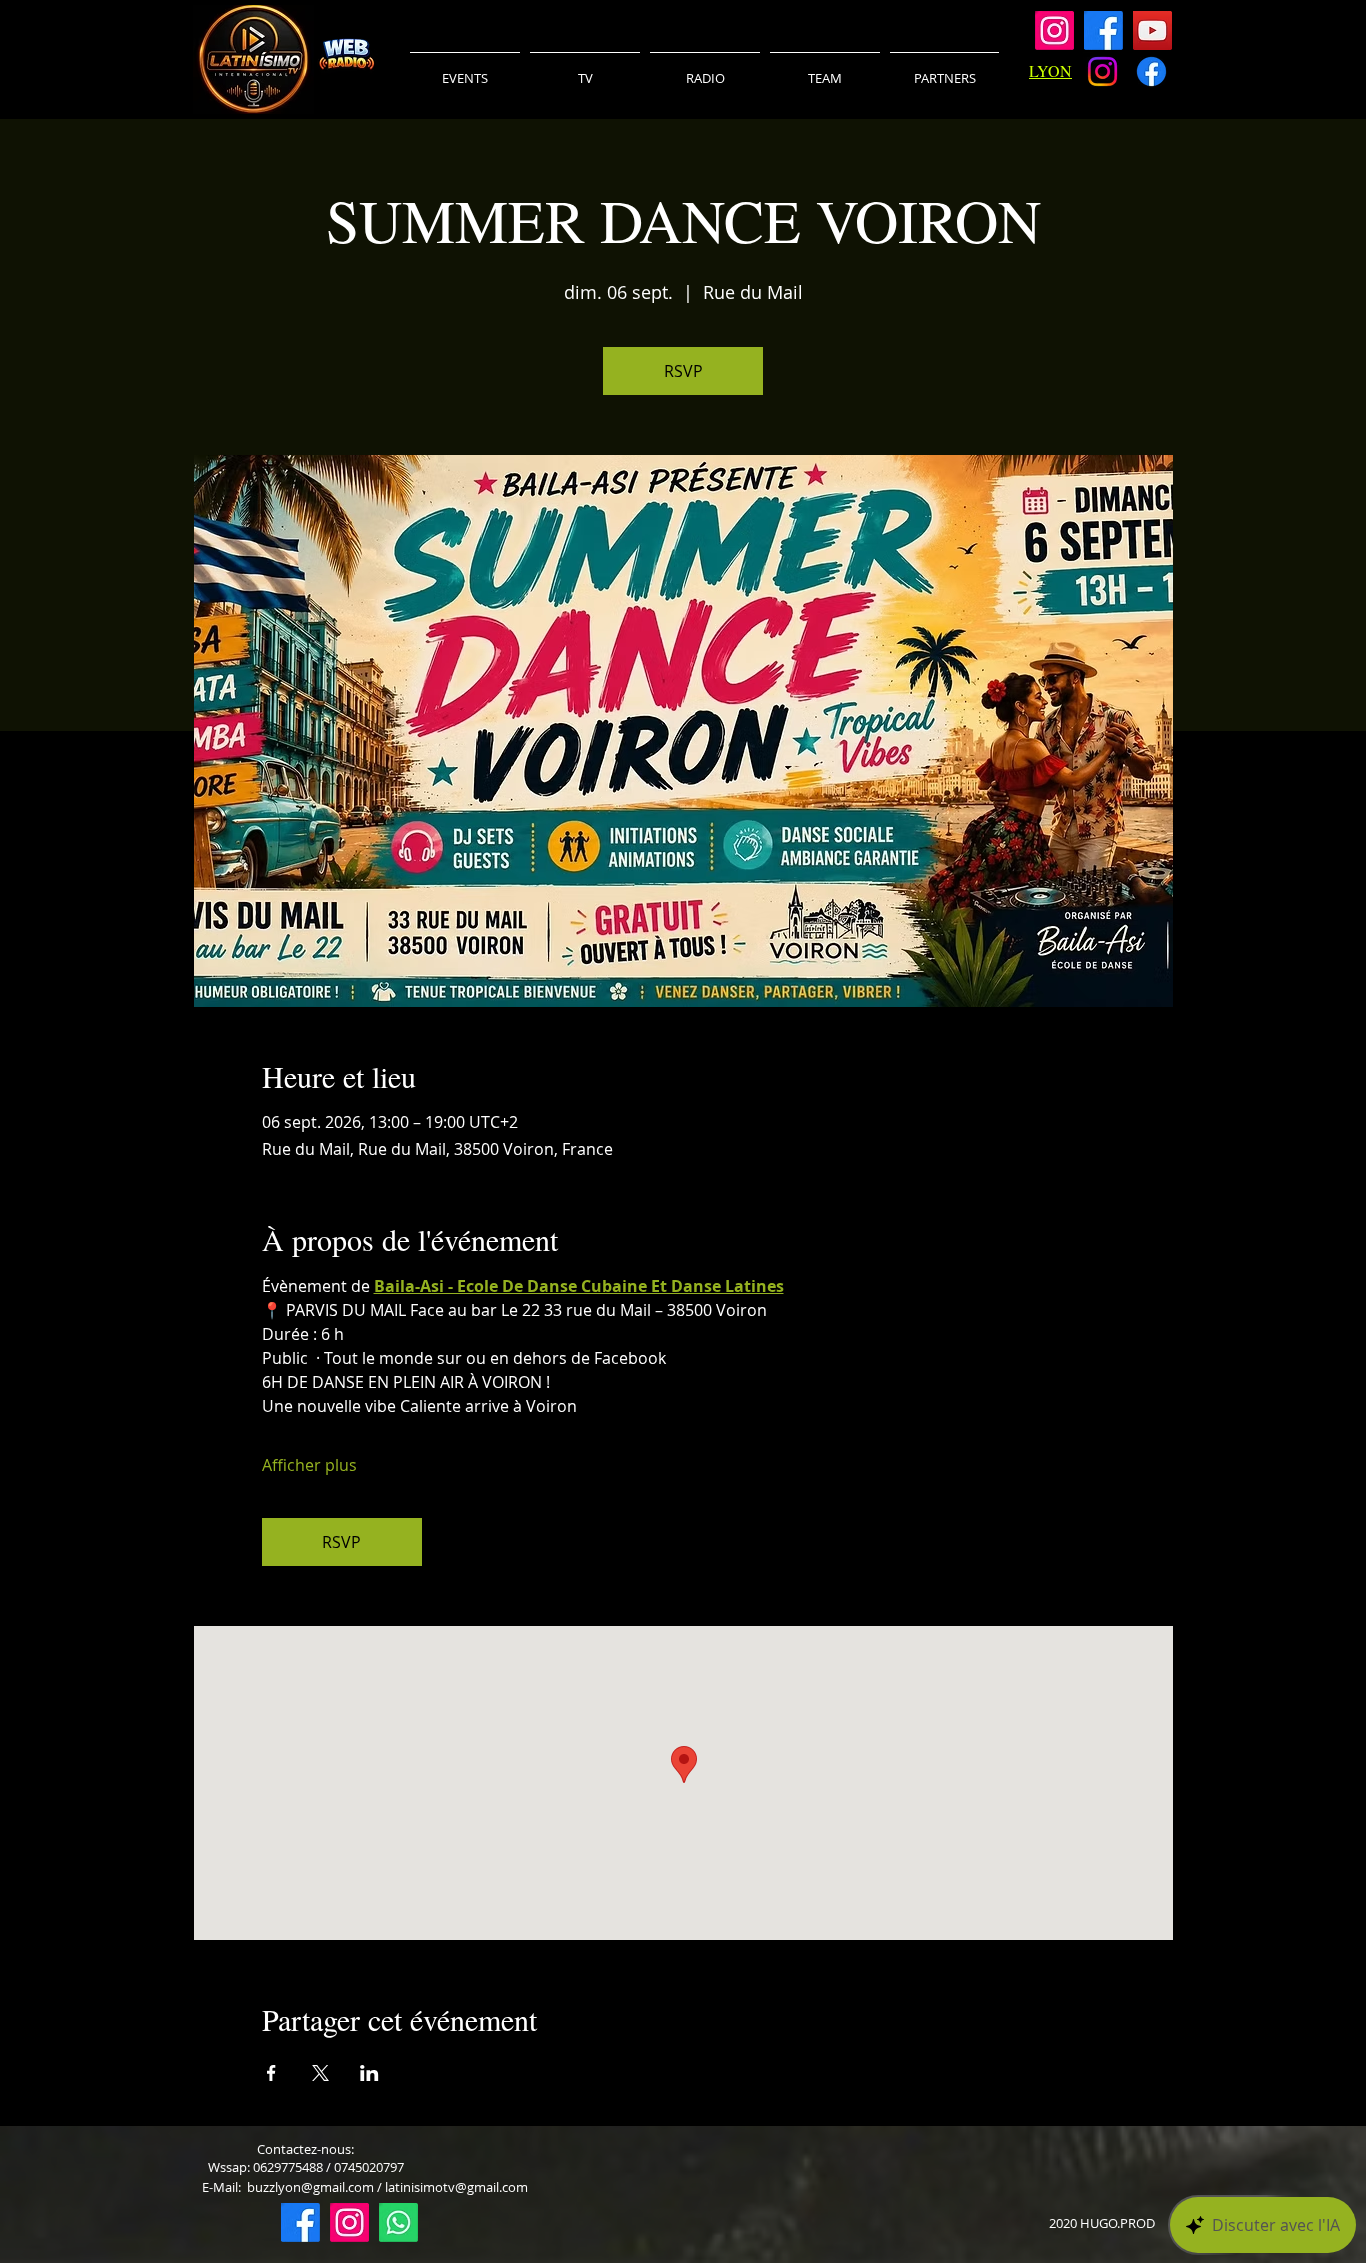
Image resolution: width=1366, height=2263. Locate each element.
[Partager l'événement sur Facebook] (271, 2073)
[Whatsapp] (398, 2222)
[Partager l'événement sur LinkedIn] (369, 2073)
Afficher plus (309, 1465)
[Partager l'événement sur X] (320, 2073)
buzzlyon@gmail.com (310, 2187)
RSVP (683, 371)
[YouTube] (1152, 30)
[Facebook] (1103, 30)
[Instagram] (1054, 30)
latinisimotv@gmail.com (456, 2187)
